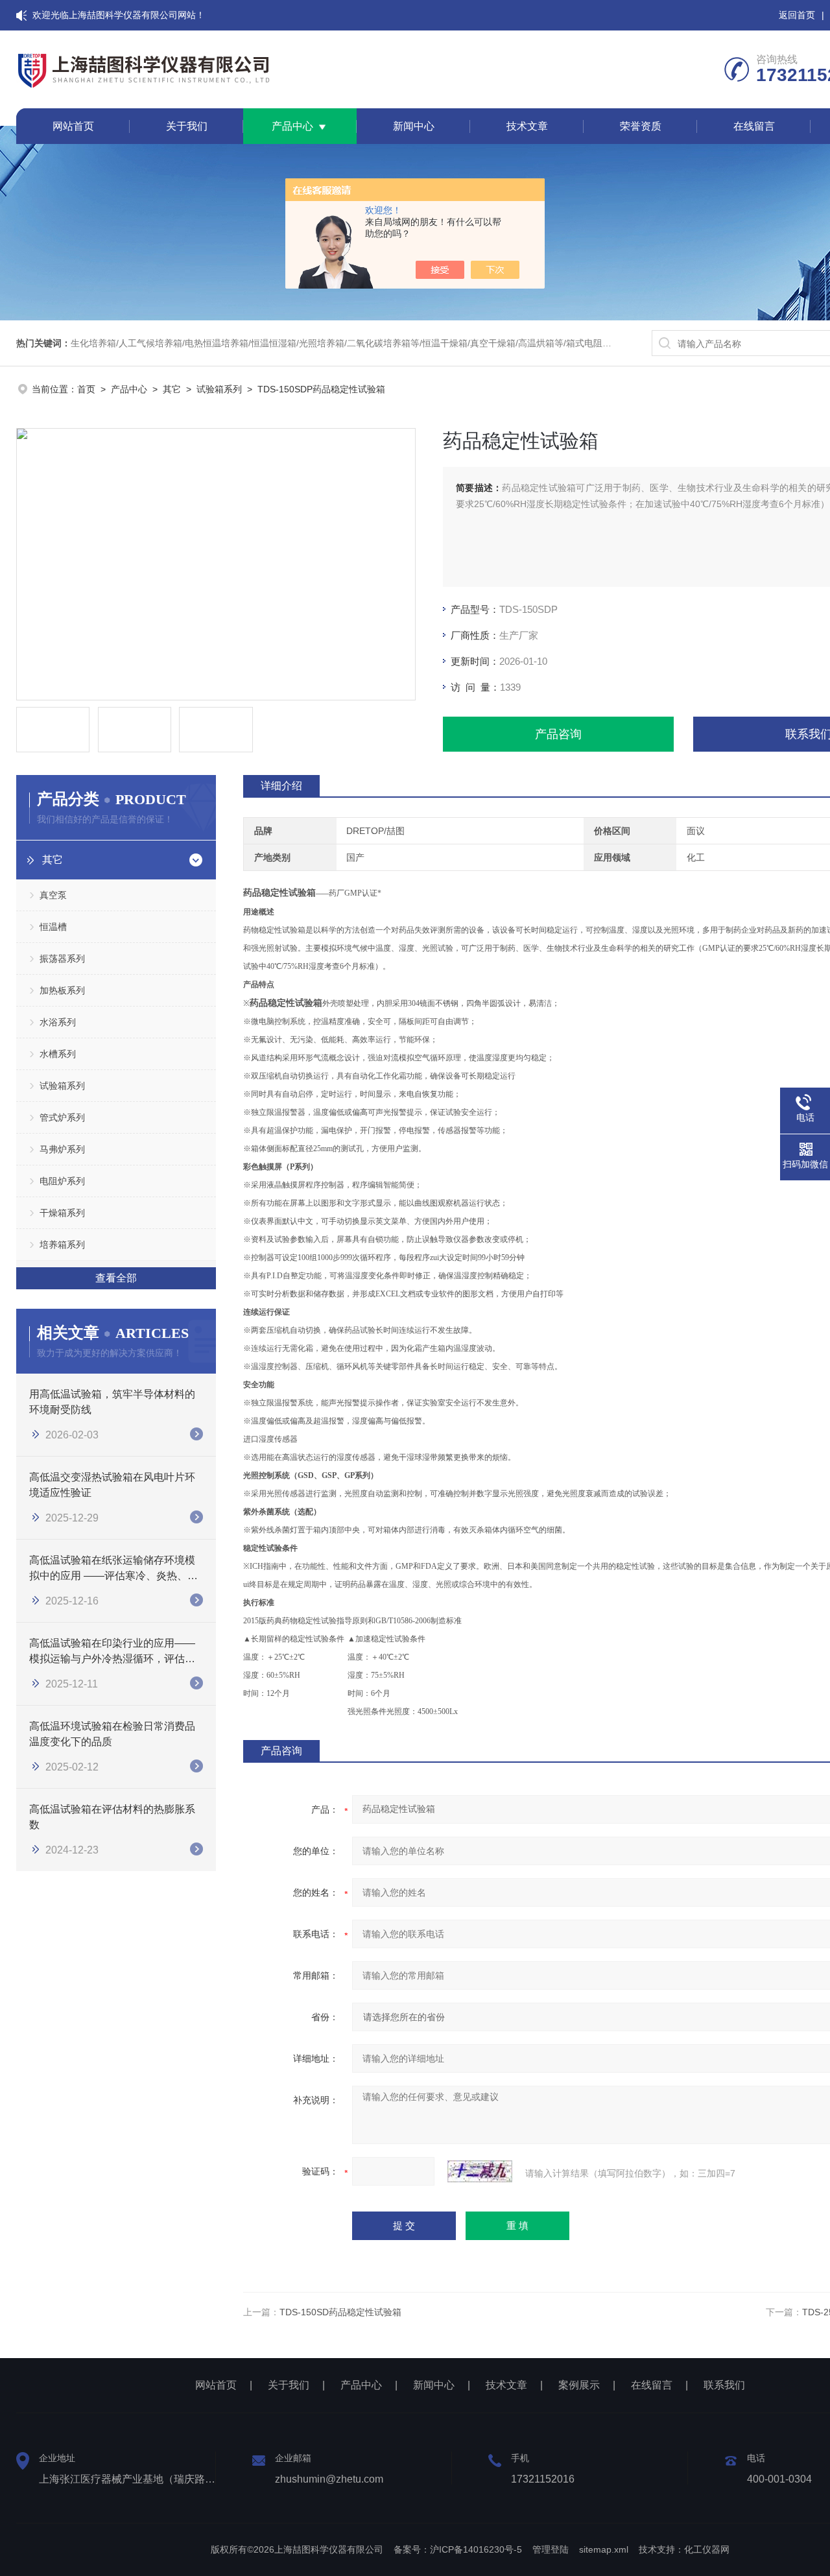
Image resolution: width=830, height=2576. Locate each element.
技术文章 (527, 126)
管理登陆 (551, 2549)
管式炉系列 (62, 1117)
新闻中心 (414, 126)
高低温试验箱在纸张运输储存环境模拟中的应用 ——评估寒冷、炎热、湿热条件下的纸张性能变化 (113, 1569)
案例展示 (579, 2385)
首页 (86, 389)
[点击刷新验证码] (480, 2171)
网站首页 (73, 126)
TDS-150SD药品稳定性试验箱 (340, 2312)
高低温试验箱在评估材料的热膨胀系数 (112, 1817)
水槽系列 (58, 1054)
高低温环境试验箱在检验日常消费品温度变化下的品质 (112, 1734)
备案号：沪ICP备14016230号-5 (458, 2549)
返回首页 (797, 15)
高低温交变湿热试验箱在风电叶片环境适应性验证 (112, 1485)
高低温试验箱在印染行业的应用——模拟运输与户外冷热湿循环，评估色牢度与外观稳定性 (112, 1652)
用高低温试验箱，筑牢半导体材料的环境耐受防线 (112, 1402)
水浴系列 (58, 1022)
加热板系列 (62, 990)
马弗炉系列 (62, 1149)
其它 (172, 389)
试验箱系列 (219, 389)
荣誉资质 (641, 126)
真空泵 (53, 895)
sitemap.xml (604, 2549)
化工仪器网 (707, 2549)
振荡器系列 (62, 959)
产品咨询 (558, 734)
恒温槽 (53, 927)
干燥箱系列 (62, 1213)
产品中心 (292, 126)
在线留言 (754, 126)
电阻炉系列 (62, 1181)
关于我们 (187, 126)
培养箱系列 (62, 1245)
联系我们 (724, 2385)
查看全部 (116, 1278)
